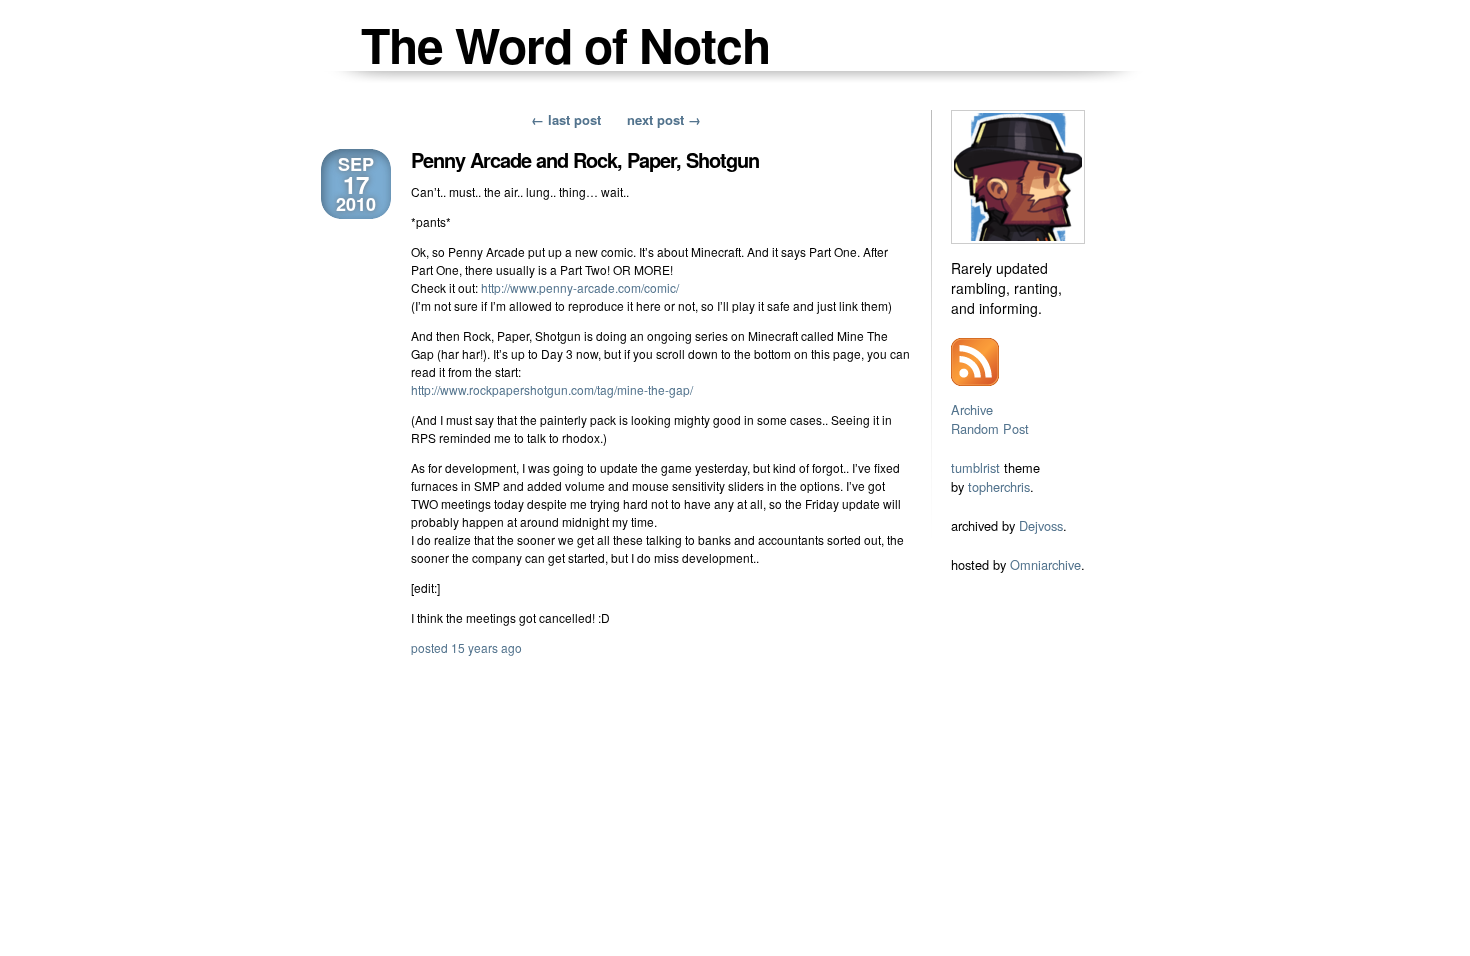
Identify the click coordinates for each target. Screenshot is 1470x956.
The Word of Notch (565, 44)
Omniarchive (1045, 564)
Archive (972, 409)
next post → (664, 119)
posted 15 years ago (466, 647)
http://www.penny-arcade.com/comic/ (580, 287)
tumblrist (975, 467)
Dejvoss (1041, 525)
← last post (566, 119)
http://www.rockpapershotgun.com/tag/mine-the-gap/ (552, 389)
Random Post (990, 428)
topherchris (999, 486)
